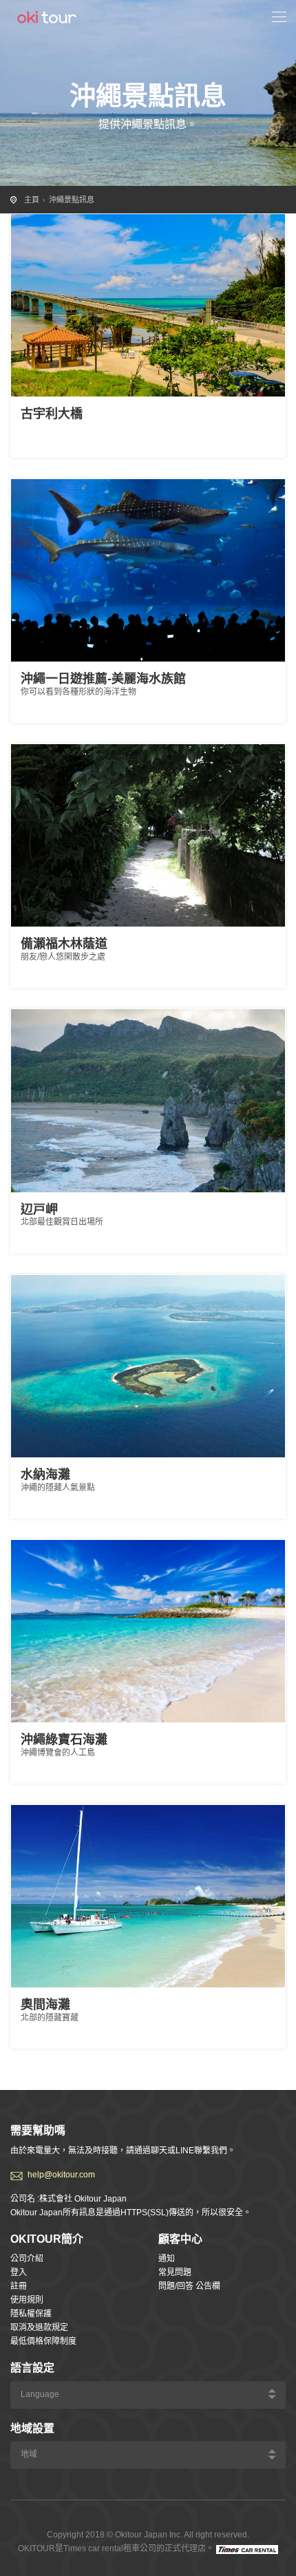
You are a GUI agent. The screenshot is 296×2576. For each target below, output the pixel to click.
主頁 (32, 200)
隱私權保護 (31, 2314)
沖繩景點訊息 (72, 200)
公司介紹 (27, 2259)
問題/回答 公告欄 (189, 2286)
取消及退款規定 (39, 2327)
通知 (167, 2259)
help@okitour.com (61, 2175)
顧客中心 (180, 2239)
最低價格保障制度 (43, 2341)
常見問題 (175, 2272)
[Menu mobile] (279, 19)
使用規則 (27, 2300)
